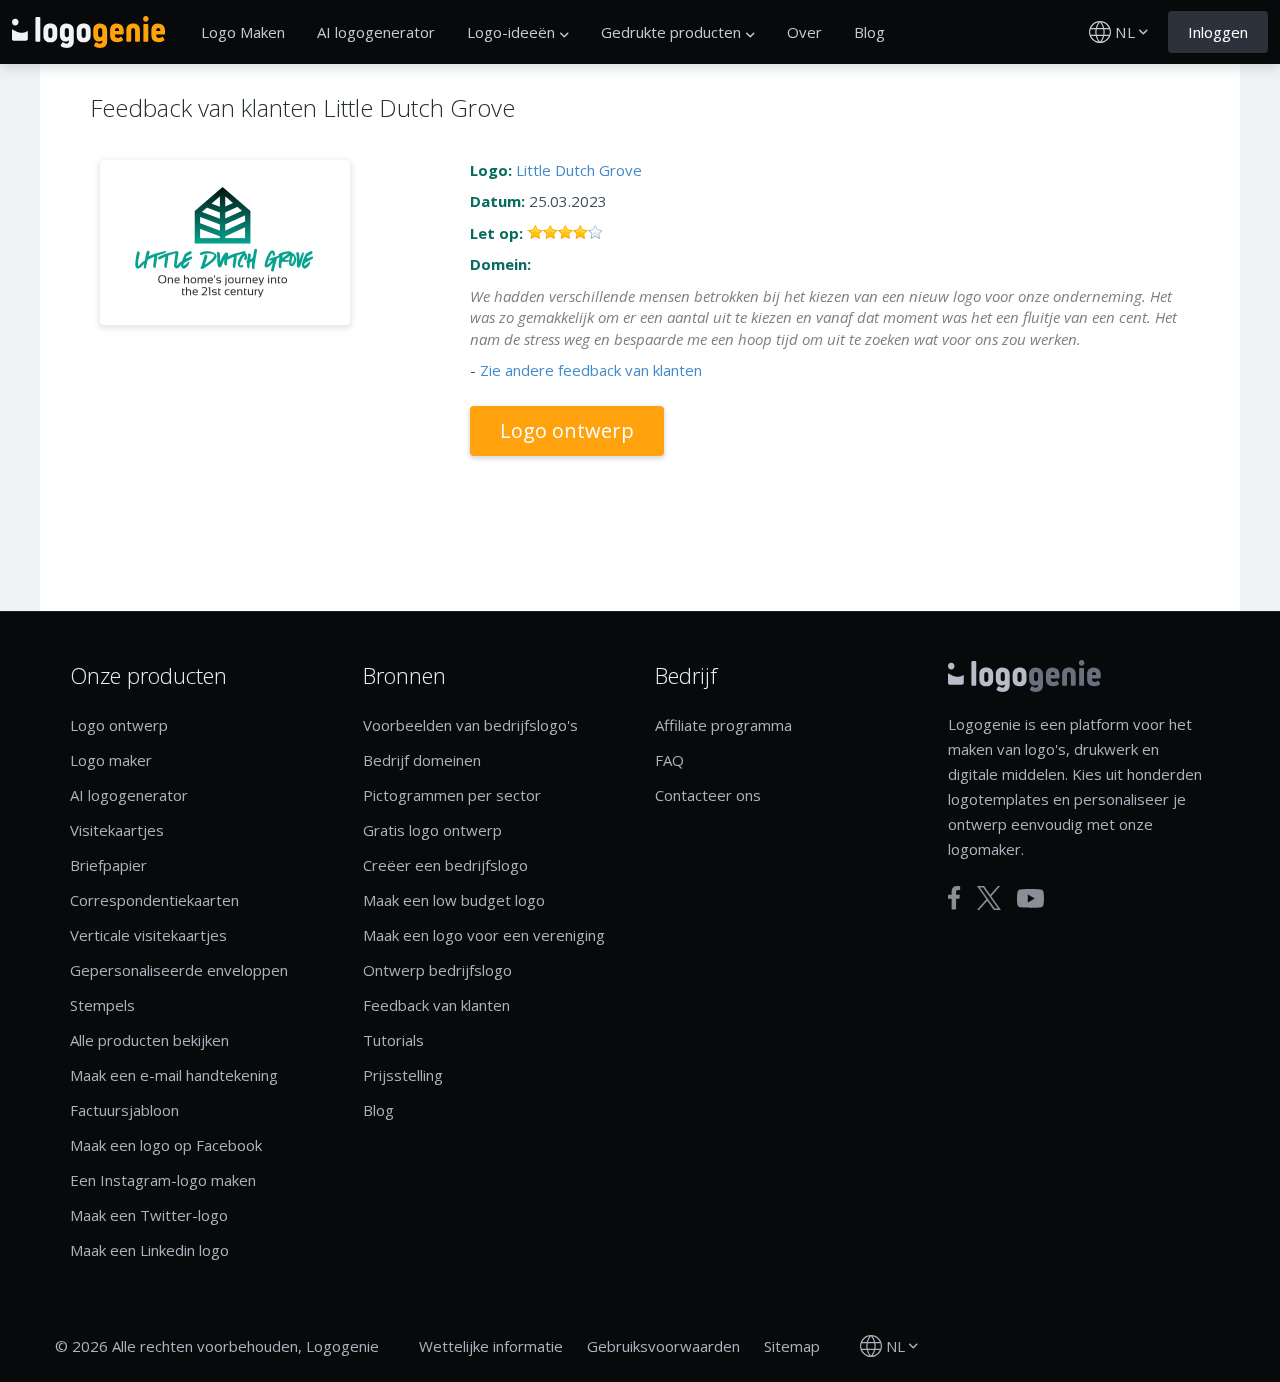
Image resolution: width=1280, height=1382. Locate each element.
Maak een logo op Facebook (166, 1145)
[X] (989, 898)
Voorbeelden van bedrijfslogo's (470, 725)
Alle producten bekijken (149, 1040)
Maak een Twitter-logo (149, 1215)
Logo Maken (243, 32)
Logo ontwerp (567, 430)
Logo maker (111, 760)
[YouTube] (1030, 898)
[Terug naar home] (88, 32)
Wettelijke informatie (491, 1346)
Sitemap (792, 1346)
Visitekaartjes (117, 830)
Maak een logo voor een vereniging (484, 935)
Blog (869, 32)
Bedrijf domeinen (422, 760)
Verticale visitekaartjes (148, 935)
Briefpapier (108, 865)
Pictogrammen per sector (452, 795)
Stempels (102, 1005)
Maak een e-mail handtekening (174, 1075)
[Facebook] (954, 898)
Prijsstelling (403, 1075)
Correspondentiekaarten (154, 900)
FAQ (669, 760)
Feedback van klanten (436, 1005)
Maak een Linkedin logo (149, 1250)
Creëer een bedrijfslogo (445, 865)
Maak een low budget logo (454, 900)
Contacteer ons (708, 795)
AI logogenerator (376, 32)
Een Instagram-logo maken (163, 1180)
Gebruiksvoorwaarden (663, 1346)
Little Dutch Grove (579, 170)
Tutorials (393, 1040)
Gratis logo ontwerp (432, 830)
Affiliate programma (723, 725)
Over (804, 32)
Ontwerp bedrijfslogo (437, 970)
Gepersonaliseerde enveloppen (179, 970)
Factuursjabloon (124, 1110)
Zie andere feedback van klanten (591, 370)
